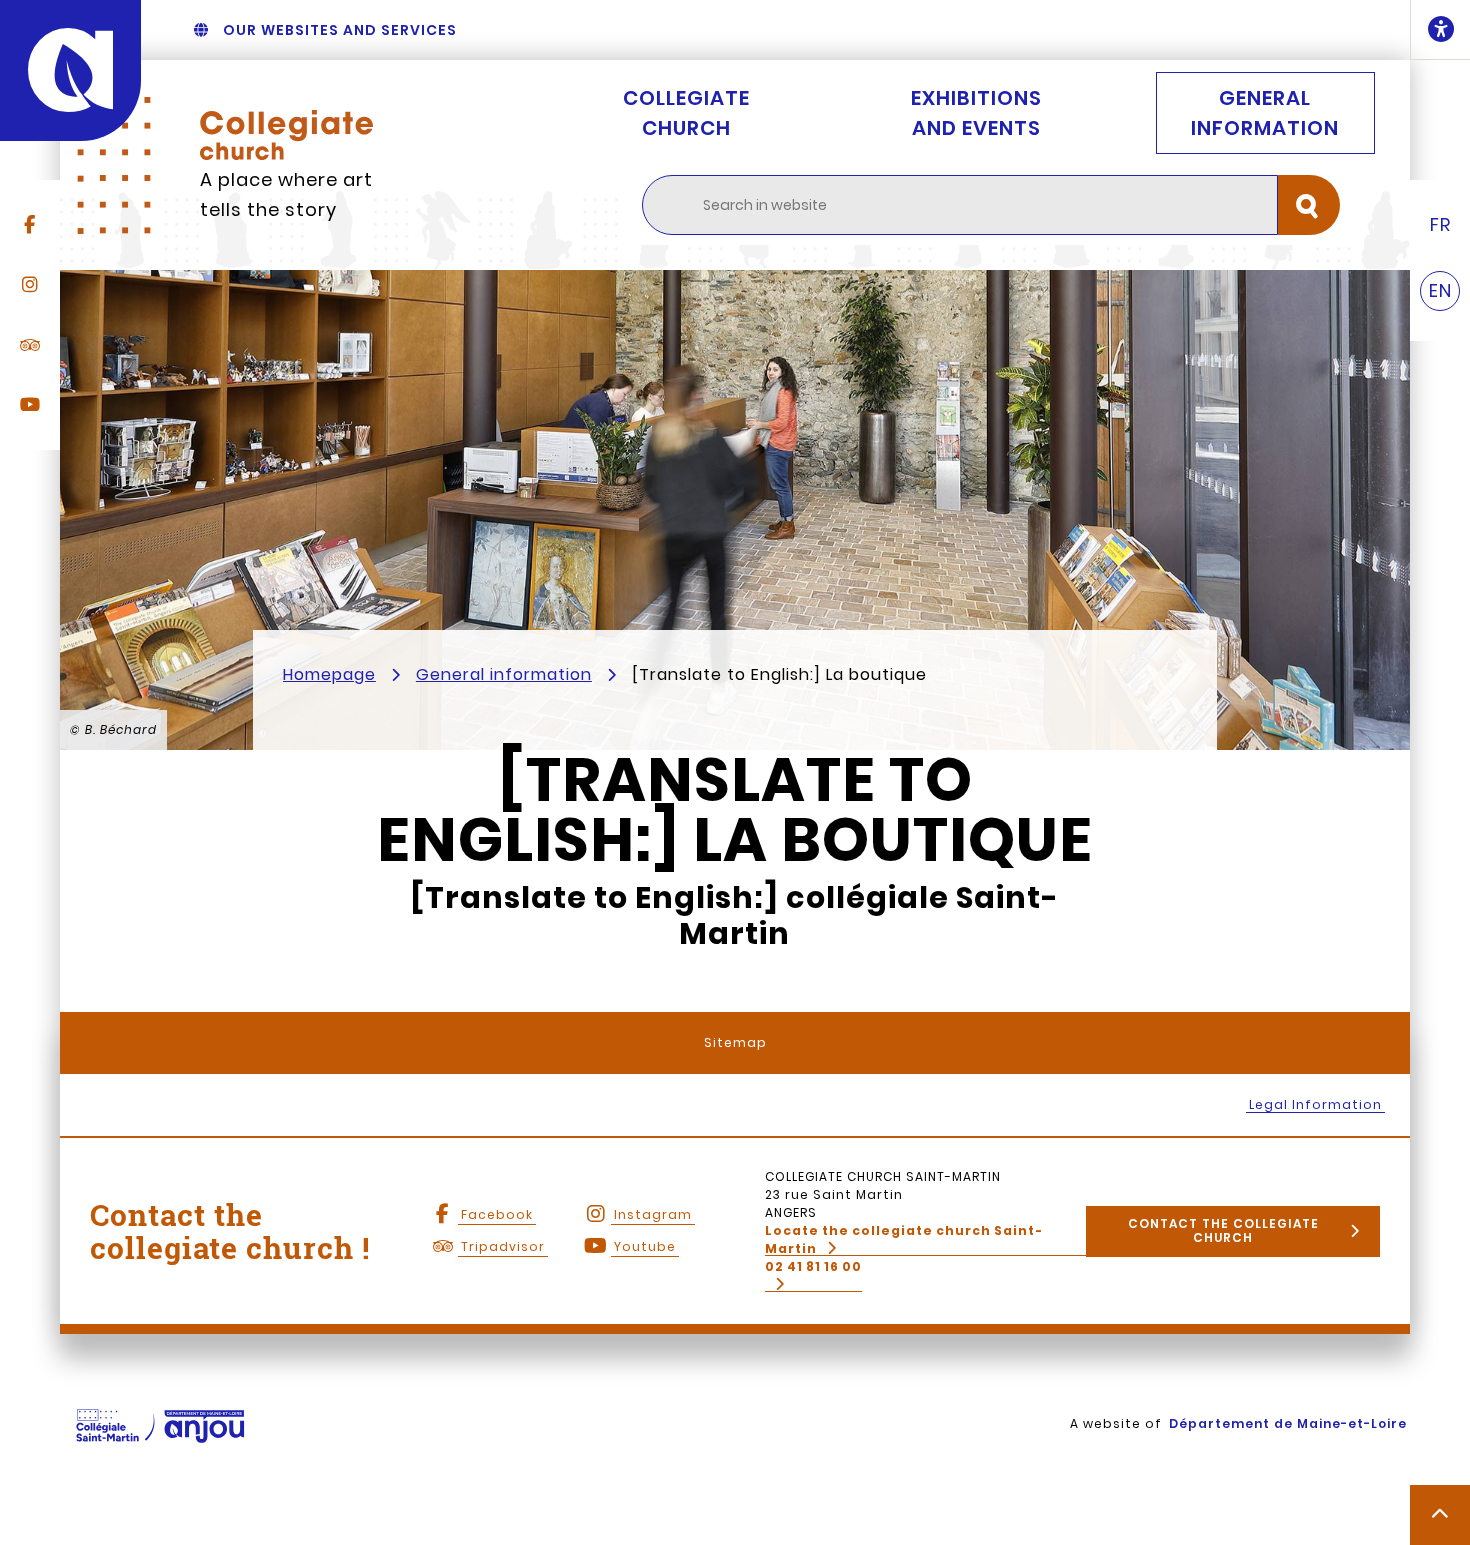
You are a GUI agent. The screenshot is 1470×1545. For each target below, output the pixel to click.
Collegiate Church (686, 113)
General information (1265, 113)
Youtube (645, 1246)
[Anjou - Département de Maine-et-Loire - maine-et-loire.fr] (70, 70)
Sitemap (735, 1042)
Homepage (329, 674)
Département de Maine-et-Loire (1288, 1423)
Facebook (497, 1214)
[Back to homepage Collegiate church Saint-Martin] (286, 135)
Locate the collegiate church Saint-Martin (904, 1239)
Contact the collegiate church (1223, 1230)
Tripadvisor (503, 1246)
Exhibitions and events (976, 113)
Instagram (653, 1214)
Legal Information (1315, 1104)
